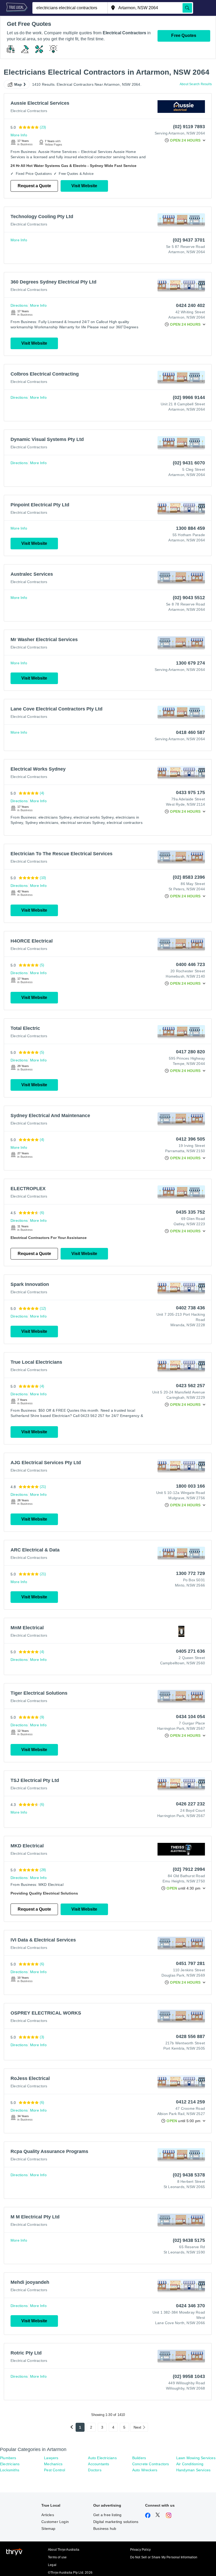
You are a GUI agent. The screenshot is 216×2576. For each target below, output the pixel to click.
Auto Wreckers (145, 2470)
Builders (139, 2458)
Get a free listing (107, 2515)
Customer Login (55, 2522)
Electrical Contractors (29, 111)
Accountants (99, 2464)
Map (18, 84)
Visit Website (84, 186)
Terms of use (57, 2557)
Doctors (95, 2470)
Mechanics (53, 2464)
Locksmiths (10, 2470)
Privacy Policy (141, 2550)
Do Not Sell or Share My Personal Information (164, 2557)
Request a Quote (34, 186)
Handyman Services (193, 2470)
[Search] (187, 8)
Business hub (105, 2529)
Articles (48, 2515)
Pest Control (55, 2470)
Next (138, 2427)
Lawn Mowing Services (196, 2458)
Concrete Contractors (151, 2464)
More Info (19, 135)
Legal (52, 2565)
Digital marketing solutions (116, 2522)
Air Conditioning (190, 2464)
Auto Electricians (102, 2458)
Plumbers (8, 2458)
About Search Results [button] (196, 84)
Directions (19, 305)
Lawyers (51, 2458)
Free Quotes (184, 35)
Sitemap (48, 2529)
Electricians (10, 2464)
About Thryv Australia (64, 2550)
